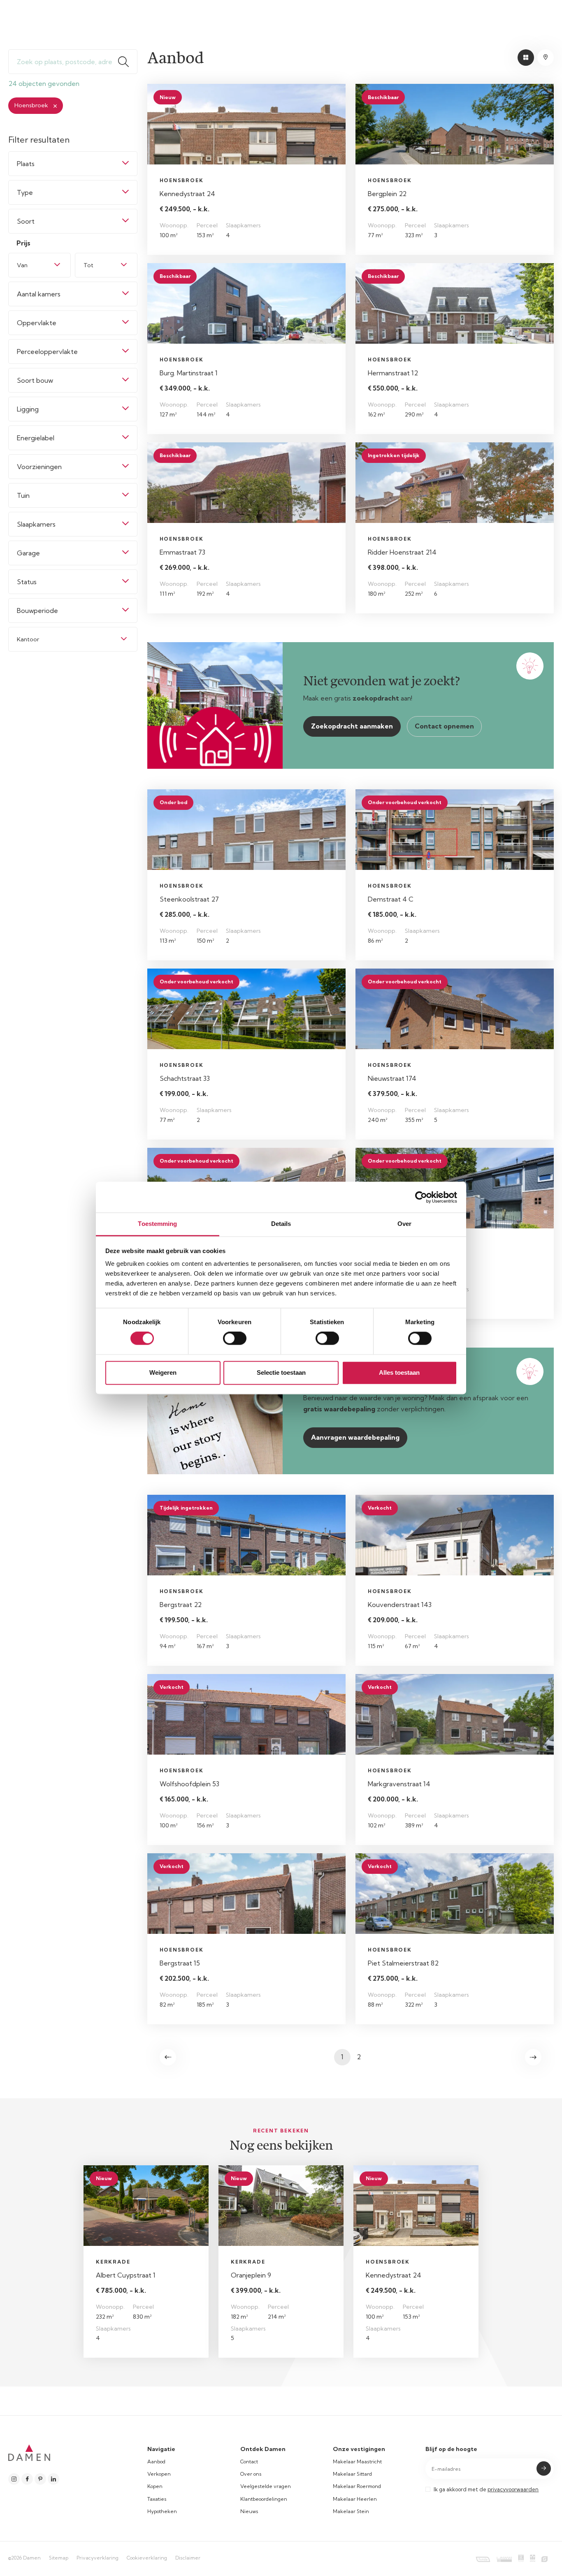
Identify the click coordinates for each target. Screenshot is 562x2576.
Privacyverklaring (98, 2558)
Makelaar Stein (351, 2511)
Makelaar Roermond (357, 2486)
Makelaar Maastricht (357, 2462)
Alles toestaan (399, 1372)
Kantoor (28, 639)
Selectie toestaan (281, 1372)
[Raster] (526, 58)
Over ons (251, 2474)
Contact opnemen (444, 726)
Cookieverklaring (147, 2558)
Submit (544, 2468)
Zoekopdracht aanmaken (352, 726)
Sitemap (59, 2558)
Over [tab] (404, 1224)
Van (22, 265)
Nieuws (249, 2511)
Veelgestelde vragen (266, 2486)
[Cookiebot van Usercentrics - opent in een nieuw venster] (421, 1197)
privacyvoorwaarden (513, 2489)
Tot (88, 265)
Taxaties (157, 2499)
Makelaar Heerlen (355, 2499)
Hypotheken (162, 2511)
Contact (249, 2462)
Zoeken (127, 62)
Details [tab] (281, 1224)
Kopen (155, 2486)
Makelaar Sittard (352, 2474)
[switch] (235, 1339)
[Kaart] (546, 58)
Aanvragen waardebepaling (355, 1437)
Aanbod (156, 2462)
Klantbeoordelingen (264, 2499)
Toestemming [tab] (157, 1224)
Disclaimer (188, 2558)
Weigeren (163, 1372)
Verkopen (159, 2474)
